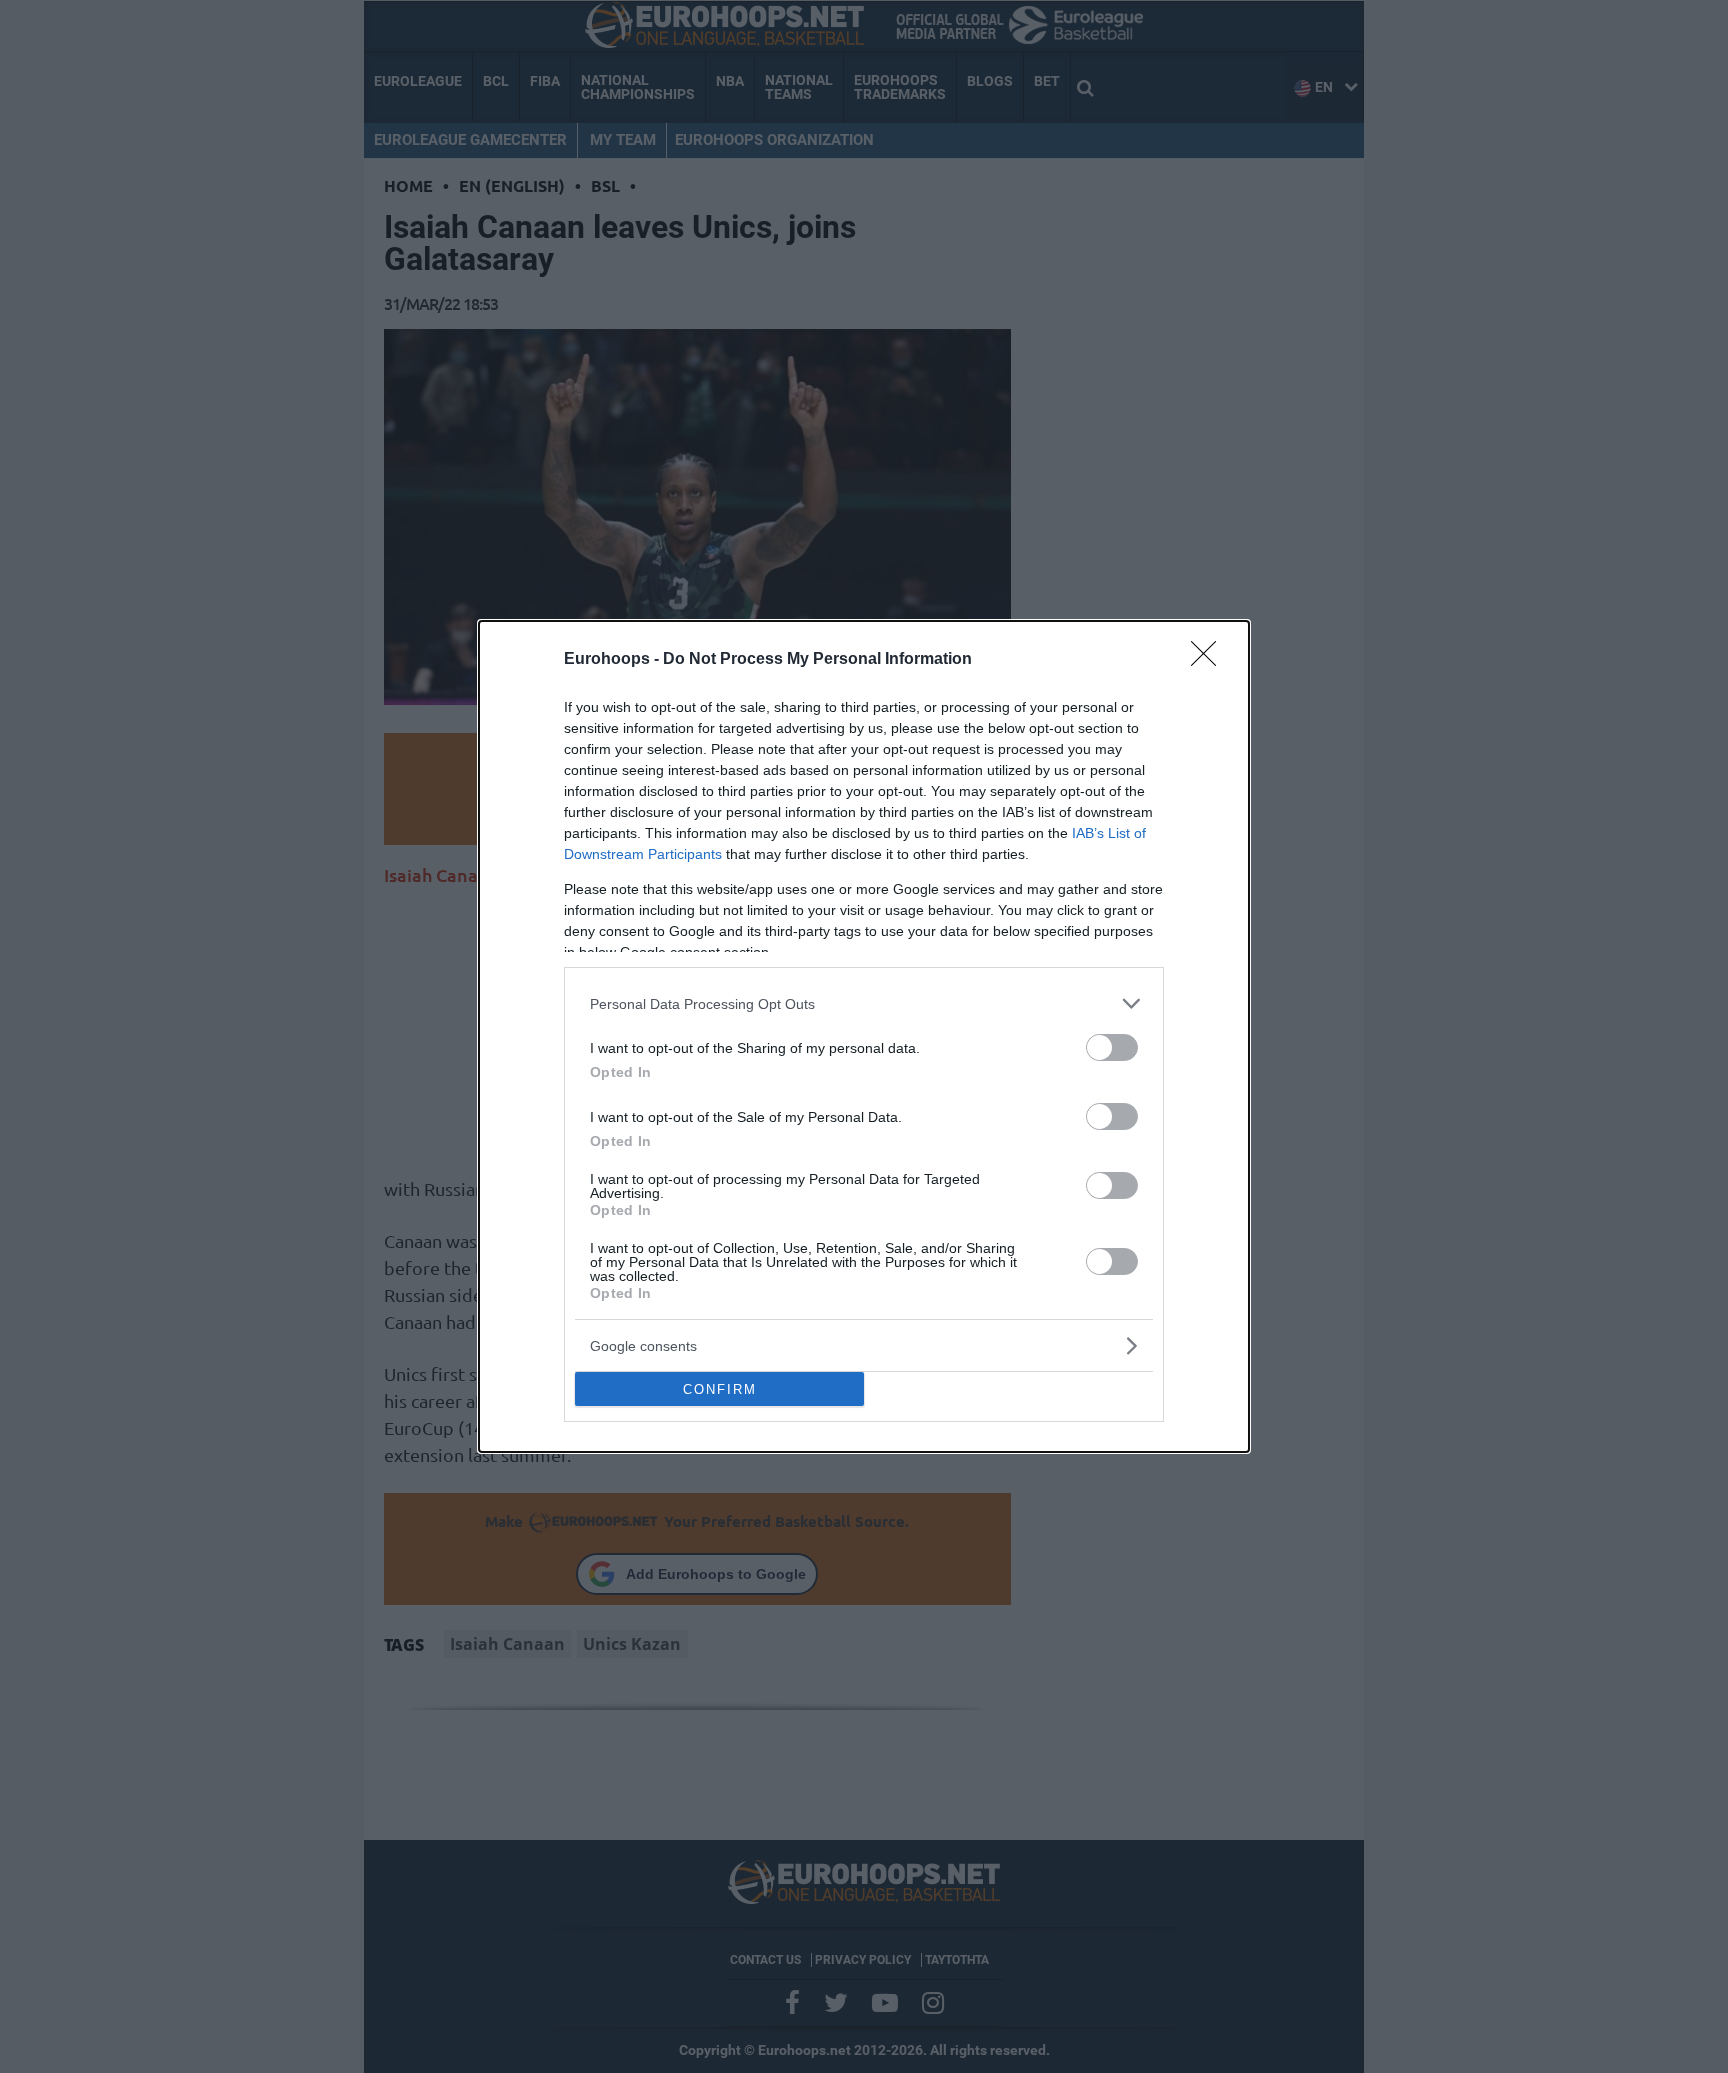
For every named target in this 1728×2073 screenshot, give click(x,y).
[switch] (1112, 1047)
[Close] (1210, 660)
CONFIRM (720, 1389)
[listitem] (864, 1003)
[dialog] (864, 1036)
